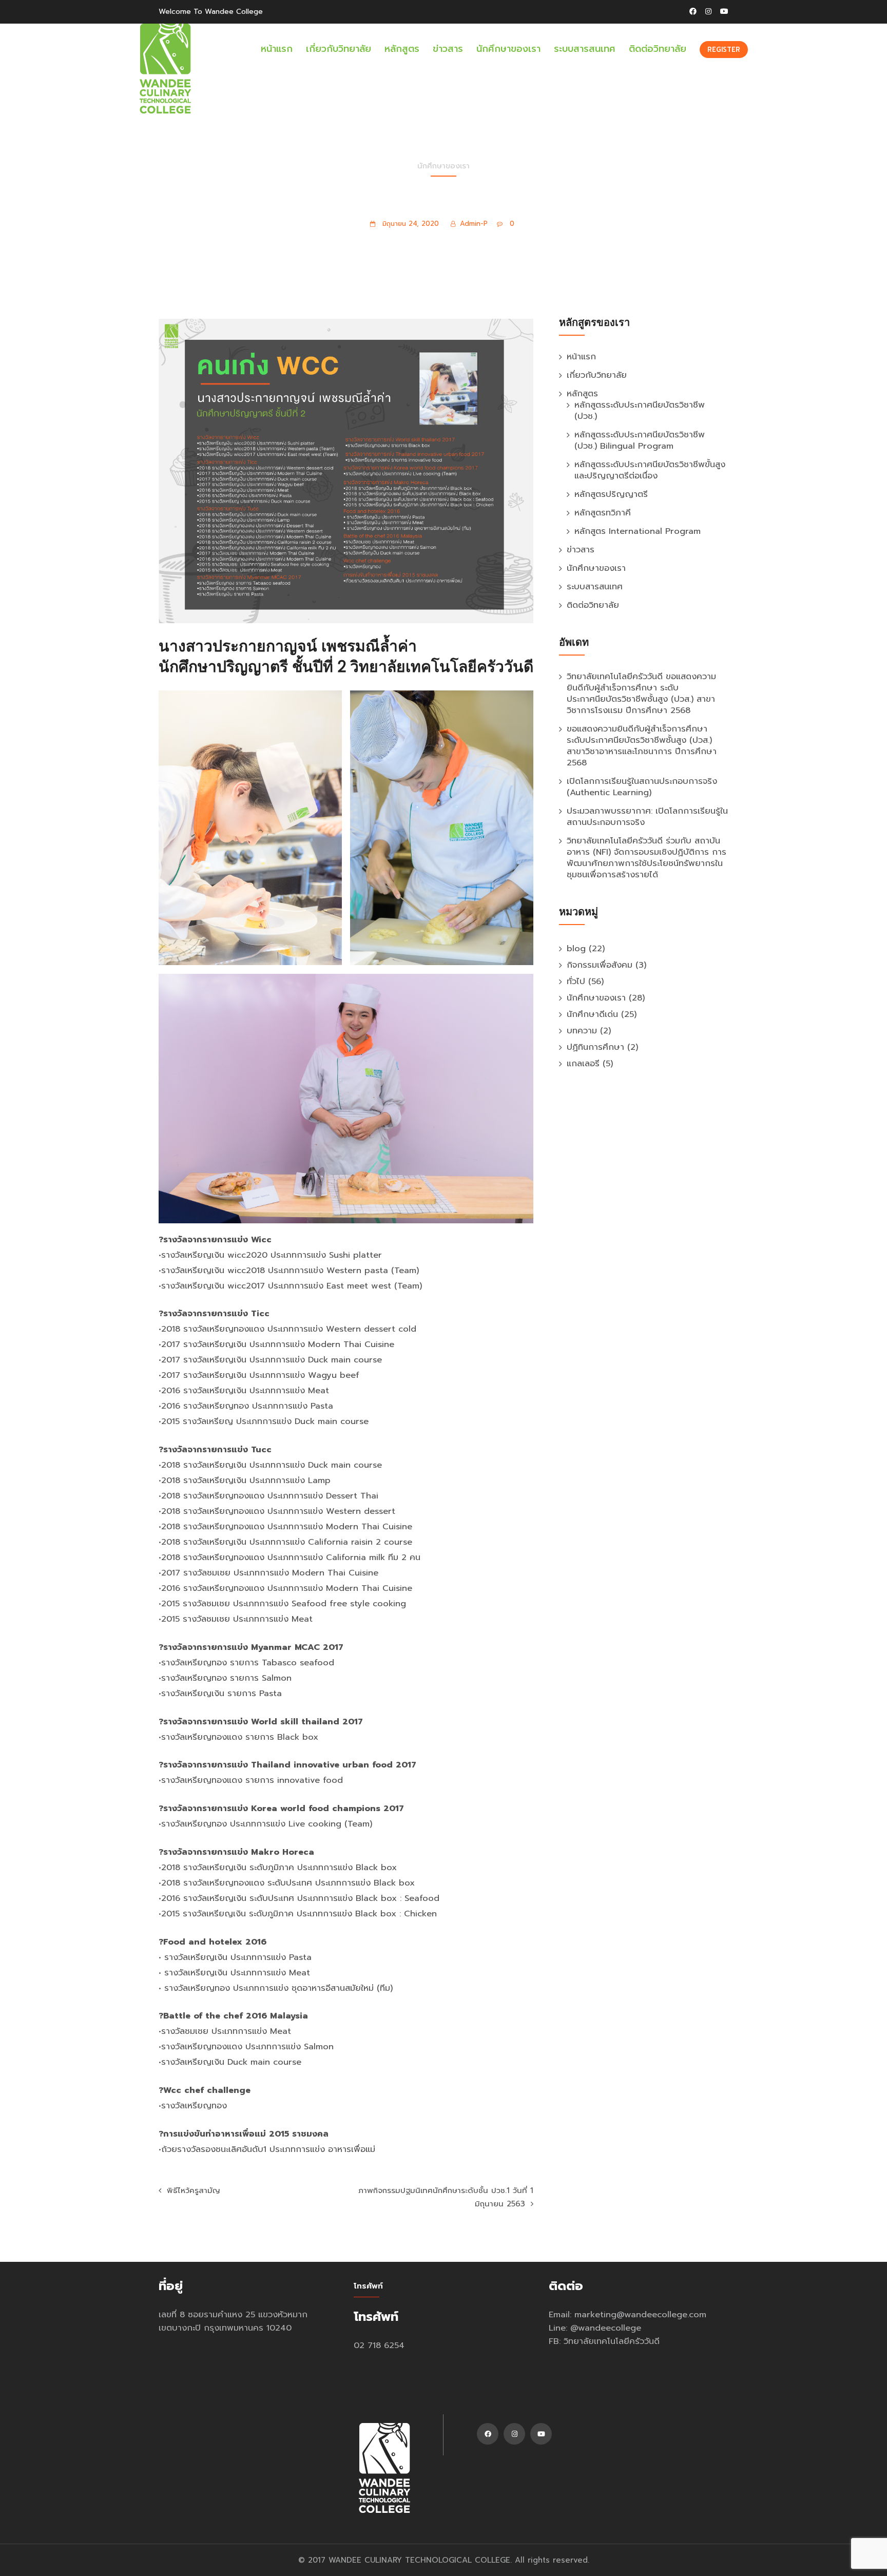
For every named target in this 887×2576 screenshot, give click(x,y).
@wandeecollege (606, 2328)
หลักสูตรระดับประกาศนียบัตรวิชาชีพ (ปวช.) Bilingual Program (640, 440)
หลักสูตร (402, 49)
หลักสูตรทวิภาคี (603, 513)
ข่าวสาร (448, 49)
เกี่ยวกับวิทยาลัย (339, 49)
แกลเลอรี (583, 1063)
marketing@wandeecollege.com (640, 2314)
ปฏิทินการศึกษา (595, 1047)
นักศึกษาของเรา (508, 49)
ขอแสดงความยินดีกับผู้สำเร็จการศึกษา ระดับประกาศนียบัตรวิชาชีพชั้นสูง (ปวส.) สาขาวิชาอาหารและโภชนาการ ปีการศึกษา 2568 (642, 746)
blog (576, 948)
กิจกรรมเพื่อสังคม (600, 965)
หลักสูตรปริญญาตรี (611, 494)
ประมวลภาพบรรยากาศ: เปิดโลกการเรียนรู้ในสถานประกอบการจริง (647, 816)
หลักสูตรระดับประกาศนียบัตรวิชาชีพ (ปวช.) (640, 410)
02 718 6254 (379, 2345)
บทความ (582, 1031)
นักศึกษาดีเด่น (592, 1014)
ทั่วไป (576, 981)
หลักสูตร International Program (638, 531)
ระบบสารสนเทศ (585, 49)
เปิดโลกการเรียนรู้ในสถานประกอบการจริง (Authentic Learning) (642, 787)
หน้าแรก (277, 49)
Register (724, 50)
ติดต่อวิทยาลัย (658, 49)
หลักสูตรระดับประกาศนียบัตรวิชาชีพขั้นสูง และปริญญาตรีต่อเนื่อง (650, 470)
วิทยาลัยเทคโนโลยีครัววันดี (612, 2341)
